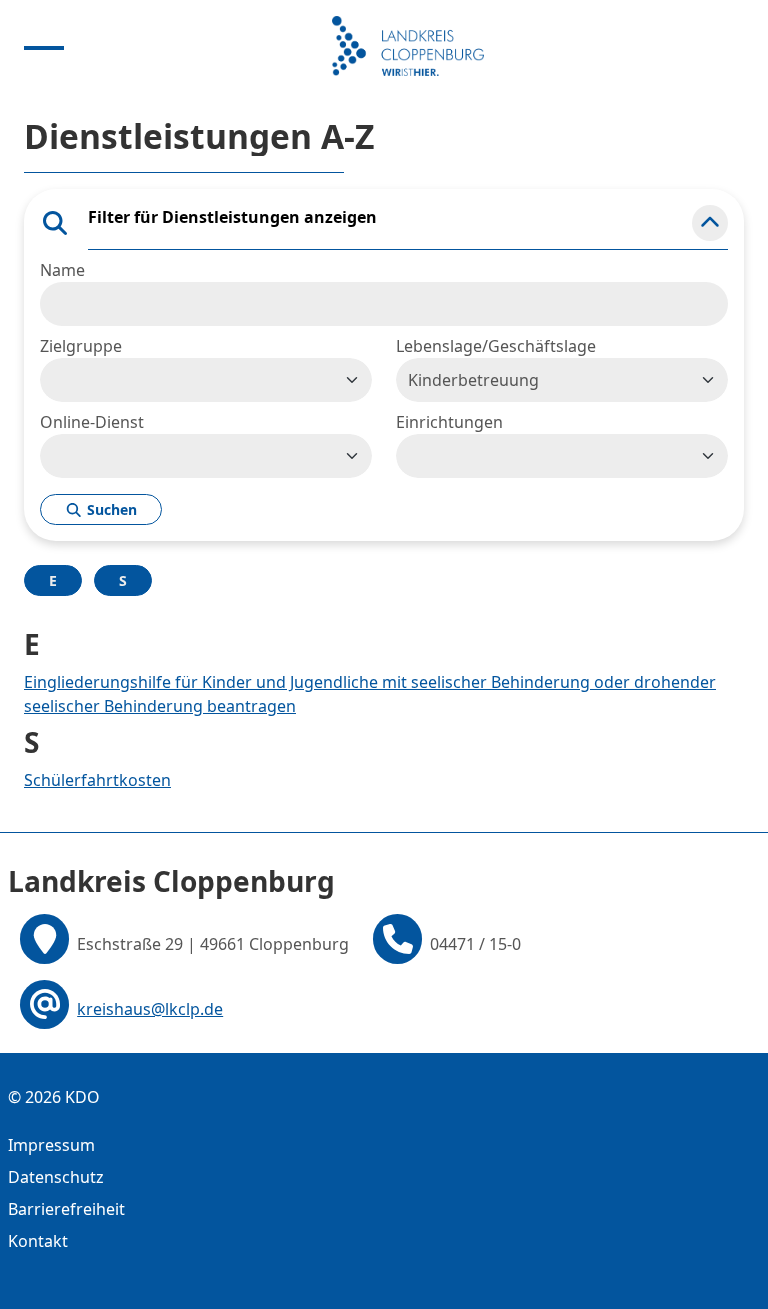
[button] (710, 223)
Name (62, 270)
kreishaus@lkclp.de (150, 1009)
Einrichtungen (449, 422)
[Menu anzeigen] (44, 46)
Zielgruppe (81, 346)
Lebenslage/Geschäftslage (496, 346)
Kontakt (38, 1241)
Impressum (51, 1145)
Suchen (110, 509)
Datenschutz (56, 1177)
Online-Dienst (92, 422)
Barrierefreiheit (66, 1209)
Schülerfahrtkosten (97, 780)
